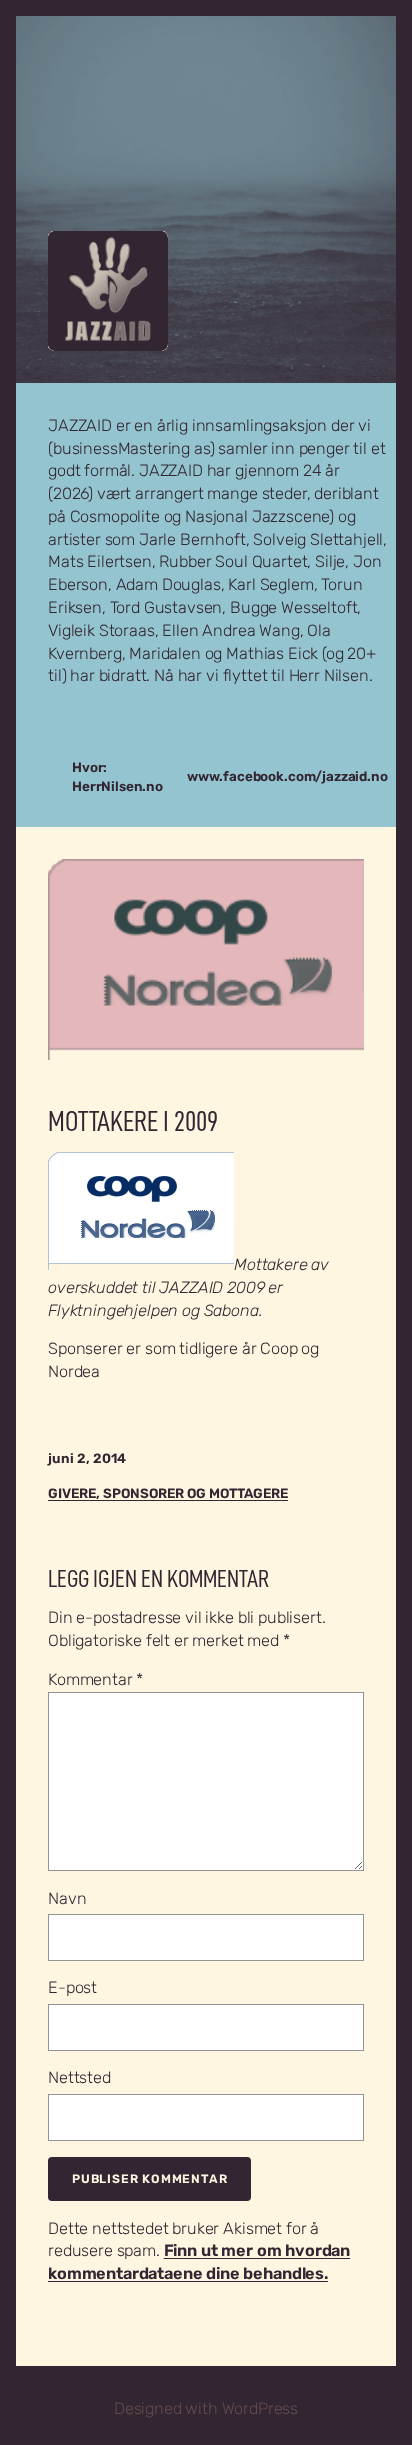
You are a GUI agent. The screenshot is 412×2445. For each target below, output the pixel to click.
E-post (72, 1987)
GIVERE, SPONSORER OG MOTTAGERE (168, 1493)
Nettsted (79, 2077)
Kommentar (95, 1679)
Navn (67, 1898)
